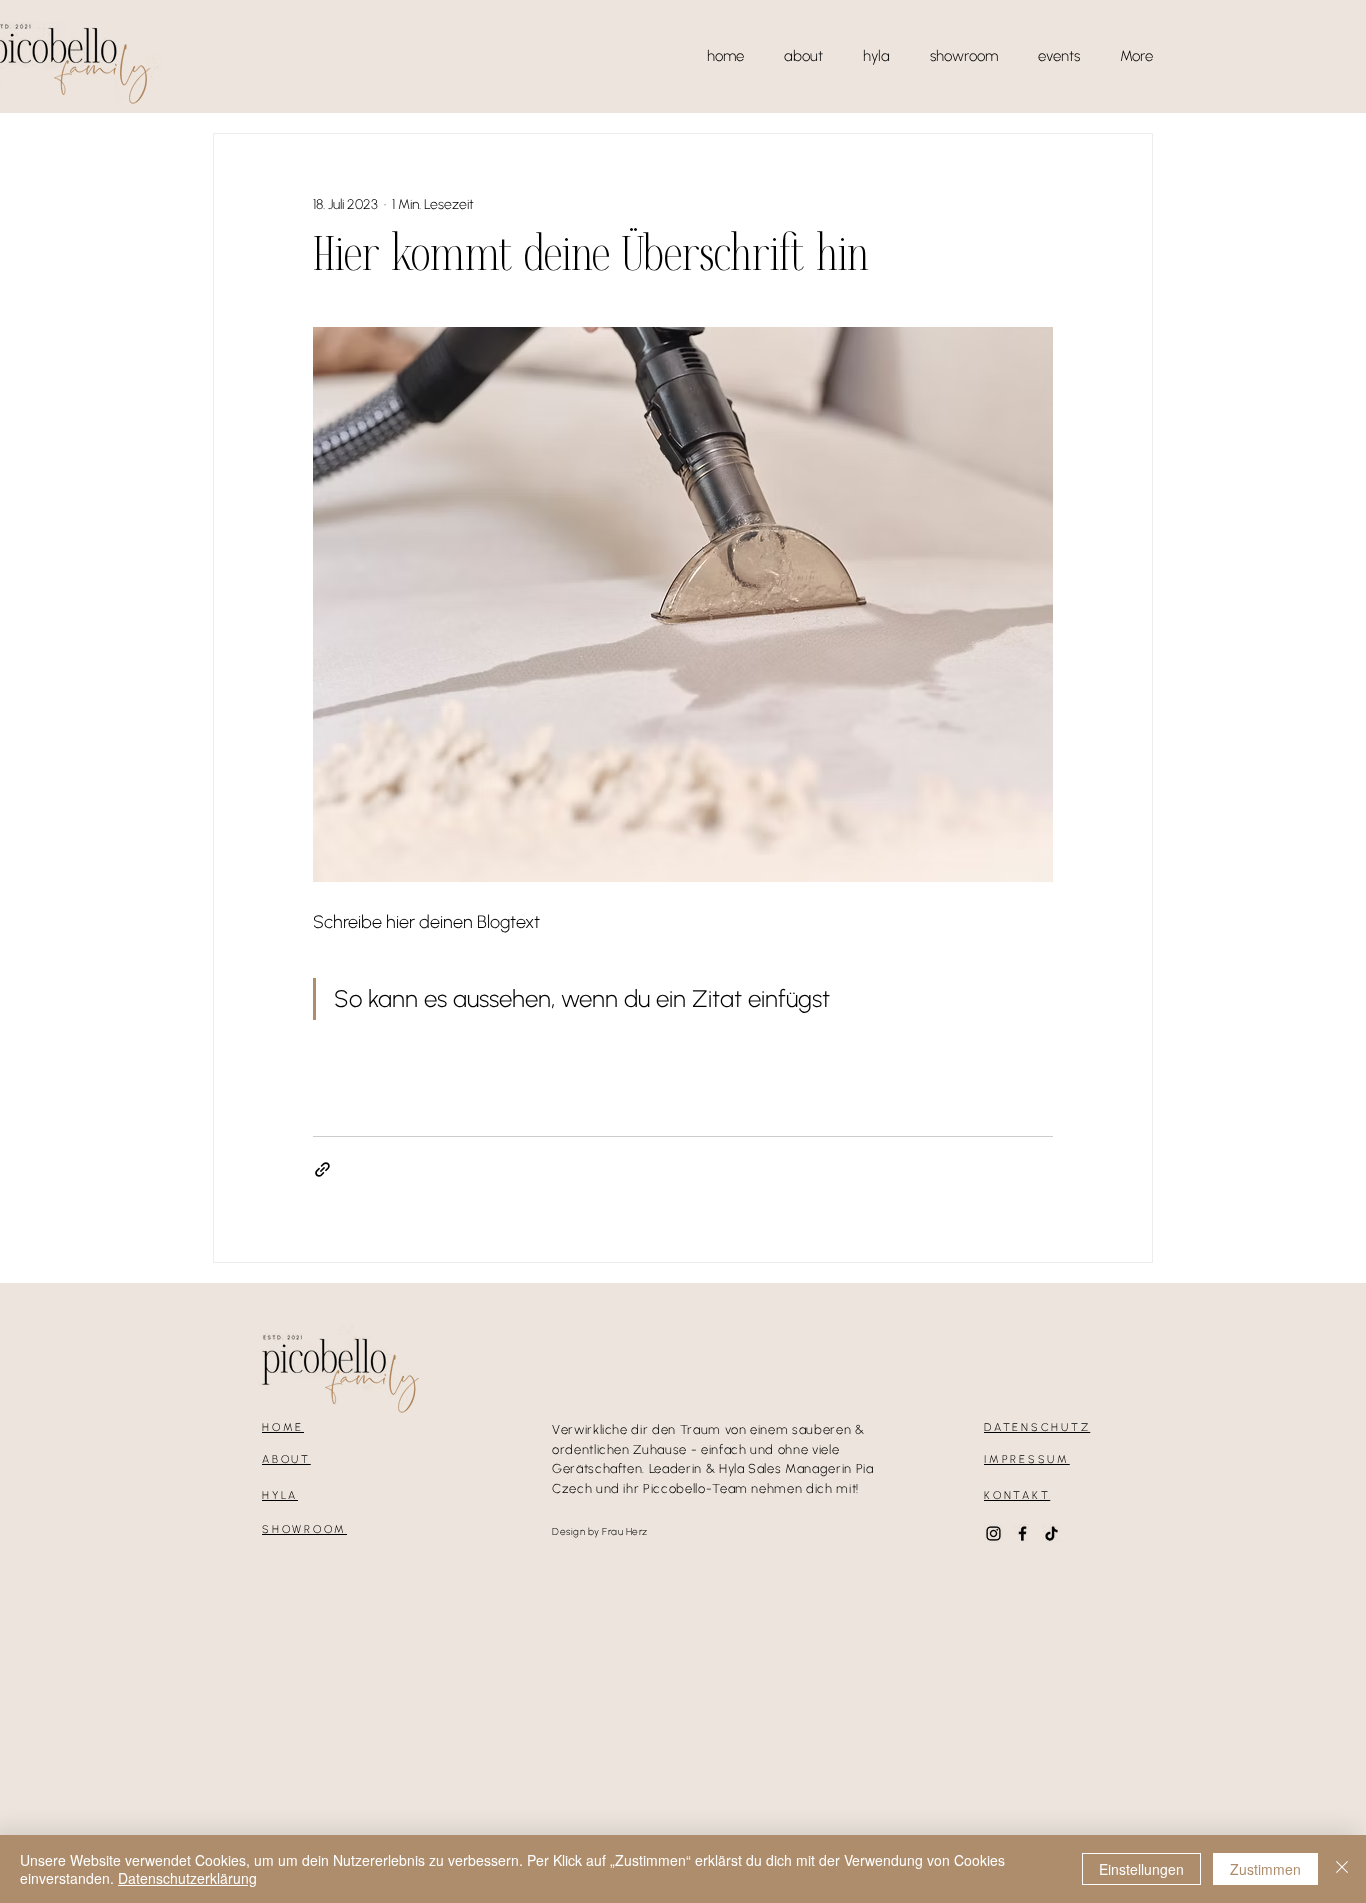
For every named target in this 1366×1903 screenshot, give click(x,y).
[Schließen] (1342, 1869)
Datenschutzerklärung (187, 1878)
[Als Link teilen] (322, 1169)
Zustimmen (1265, 1869)
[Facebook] (1022, 1533)
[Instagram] (993, 1533)
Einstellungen (1141, 1869)
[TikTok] (1051, 1533)
